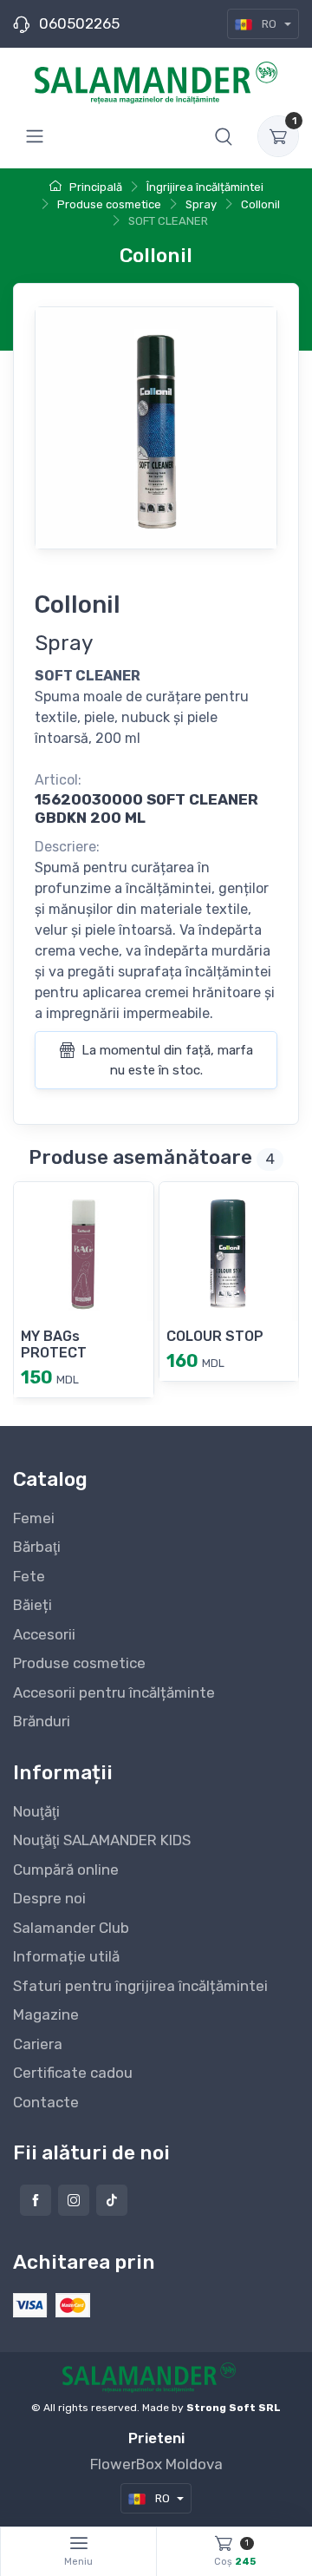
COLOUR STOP (215, 1336)
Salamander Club (71, 1928)
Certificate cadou (73, 2073)
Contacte (46, 2102)
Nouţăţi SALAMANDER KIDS (102, 1840)
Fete (29, 1576)
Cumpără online (66, 1870)
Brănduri (42, 1721)
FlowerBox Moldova (156, 2464)
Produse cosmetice (79, 1663)
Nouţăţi (36, 1811)
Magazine (46, 2014)
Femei (34, 1518)
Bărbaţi (37, 1547)
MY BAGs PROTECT (54, 1344)
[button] (224, 136)
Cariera (38, 2044)
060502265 (79, 23)
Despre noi (49, 1898)
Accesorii (44, 1634)
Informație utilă (66, 1956)
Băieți (32, 1605)
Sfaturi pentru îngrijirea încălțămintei (140, 1986)
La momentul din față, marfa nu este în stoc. (166, 1060)
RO (269, 24)
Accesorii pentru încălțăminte (114, 1692)
